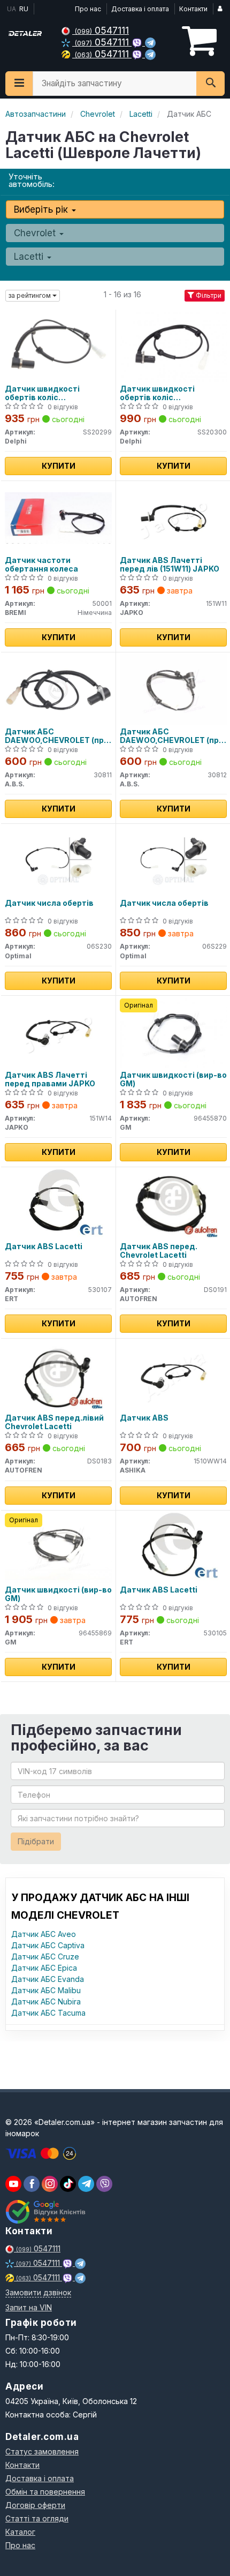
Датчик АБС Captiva (48, 1945)
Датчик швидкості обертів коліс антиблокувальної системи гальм (42, 393)
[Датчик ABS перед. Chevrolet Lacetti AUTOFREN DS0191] (173, 1203)
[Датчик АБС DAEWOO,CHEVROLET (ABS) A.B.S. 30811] (58, 689)
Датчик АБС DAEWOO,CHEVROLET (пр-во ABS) (56, 736)
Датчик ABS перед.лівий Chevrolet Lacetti (54, 1422)
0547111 (102, 30)
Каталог (20, 2532)
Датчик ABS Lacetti (44, 1246)
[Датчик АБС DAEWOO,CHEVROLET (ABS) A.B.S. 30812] (173, 689)
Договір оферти (35, 2505)
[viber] (32, 2184)
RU (24, 9)
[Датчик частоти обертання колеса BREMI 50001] (58, 517)
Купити (59, 466)
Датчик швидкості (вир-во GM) (173, 1079)
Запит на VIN (29, 2307)
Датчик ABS (144, 1418)
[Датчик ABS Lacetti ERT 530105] (173, 1547)
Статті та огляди (37, 2518)
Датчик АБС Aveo (44, 1934)
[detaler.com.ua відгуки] (47, 2212)
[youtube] (13, 2184)
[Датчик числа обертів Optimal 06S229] (174, 860)
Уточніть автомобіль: (32, 180)
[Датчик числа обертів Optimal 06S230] (59, 860)
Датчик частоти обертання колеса (41, 564)
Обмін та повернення (45, 2492)
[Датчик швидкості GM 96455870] (173, 1032)
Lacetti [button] (30, 257)
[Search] (210, 84)
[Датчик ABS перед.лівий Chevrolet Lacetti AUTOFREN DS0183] (58, 1375)
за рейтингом (30, 295)
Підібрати (36, 1841)
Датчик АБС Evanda (48, 1979)
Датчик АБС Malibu (46, 1990)
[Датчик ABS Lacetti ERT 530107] (58, 1203)
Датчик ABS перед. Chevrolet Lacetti (159, 1251)
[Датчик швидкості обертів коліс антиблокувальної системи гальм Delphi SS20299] (58, 346)
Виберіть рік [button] (42, 209)
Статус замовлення (42, 2451)
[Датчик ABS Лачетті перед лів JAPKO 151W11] (174, 517)
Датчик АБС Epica (44, 1968)
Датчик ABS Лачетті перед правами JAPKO (50, 1079)
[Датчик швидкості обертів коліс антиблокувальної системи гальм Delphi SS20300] (173, 346)
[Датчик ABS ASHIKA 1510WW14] (174, 1375)
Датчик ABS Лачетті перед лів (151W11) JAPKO (170, 564)
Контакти (193, 9)
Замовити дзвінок (38, 2292)
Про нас (88, 9)
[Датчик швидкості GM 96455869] (58, 1547)
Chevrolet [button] (36, 233)
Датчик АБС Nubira (46, 2002)
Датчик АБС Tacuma (48, 2013)
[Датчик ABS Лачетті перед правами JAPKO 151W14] (59, 1032)
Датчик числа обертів (49, 903)
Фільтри (208, 295)
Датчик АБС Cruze (45, 1957)
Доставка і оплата (140, 9)
